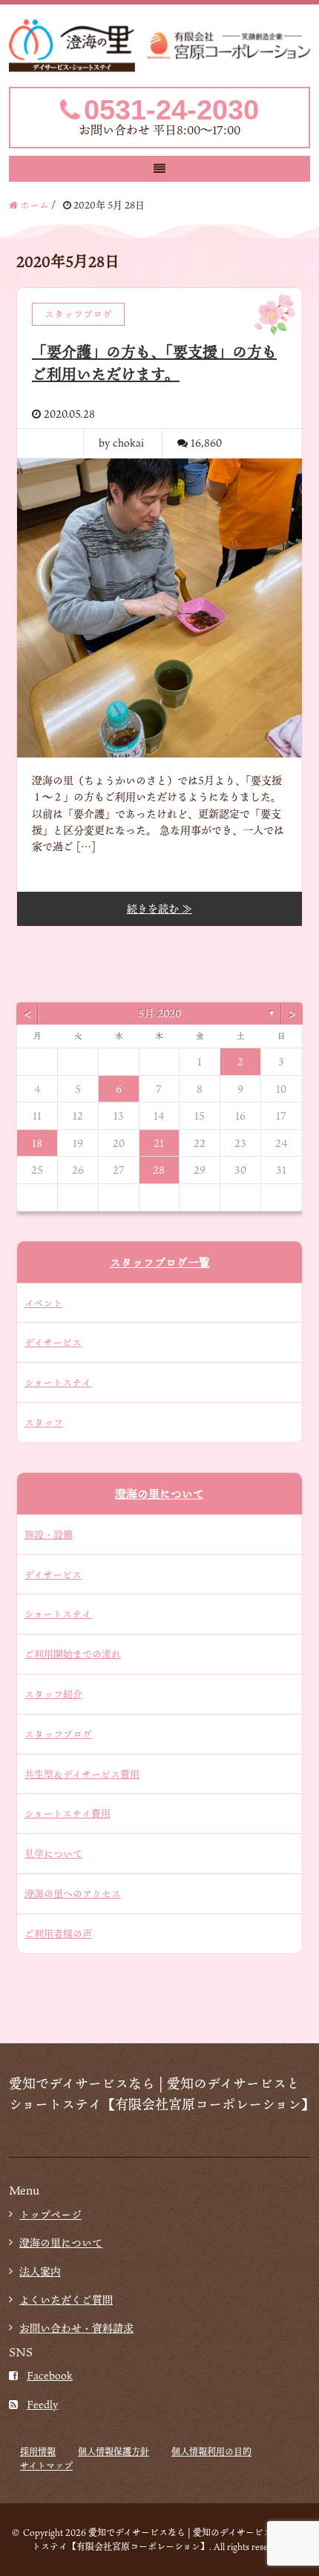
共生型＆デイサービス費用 (82, 1774)
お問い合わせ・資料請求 (76, 2328)
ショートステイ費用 (68, 1813)
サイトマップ (46, 2465)
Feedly (42, 2404)
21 (159, 1143)
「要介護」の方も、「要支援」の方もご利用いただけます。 (154, 363)
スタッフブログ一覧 (160, 1262)
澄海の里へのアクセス (73, 1893)
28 (159, 1170)
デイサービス (53, 1342)
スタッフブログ (58, 1734)
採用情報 (38, 2451)
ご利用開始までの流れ (73, 1654)
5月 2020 (159, 1013)
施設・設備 (49, 1534)
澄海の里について (159, 1494)
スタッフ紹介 (53, 1694)
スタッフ (44, 1422)
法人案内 (40, 2271)
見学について (53, 1853)
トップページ (50, 2214)
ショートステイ (58, 1382)
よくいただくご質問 (66, 2300)
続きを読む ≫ (159, 908)
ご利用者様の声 (58, 1933)
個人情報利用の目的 (211, 2451)
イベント (43, 1303)
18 (37, 1143)
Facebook (50, 2375)
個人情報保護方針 (114, 2451)
